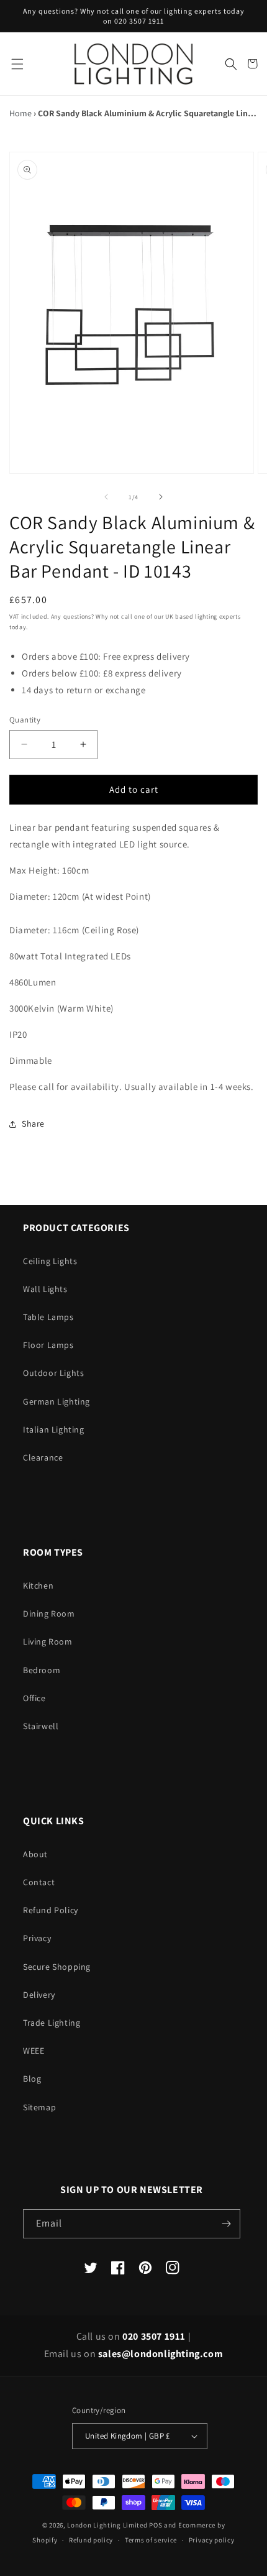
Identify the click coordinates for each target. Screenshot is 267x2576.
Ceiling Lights (50, 1261)
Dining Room (49, 1613)
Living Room (48, 1641)
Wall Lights (45, 1289)
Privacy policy (212, 2540)
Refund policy (91, 2540)
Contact (39, 1882)
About (35, 1854)
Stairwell (41, 1726)
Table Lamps (48, 1317)
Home (20, 113)
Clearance (43, 1457)
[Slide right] (161, 497)
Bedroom (42, 1670)
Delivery (39, 1995)
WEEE (34, 2051)
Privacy (37, 1938)
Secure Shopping (57, 1967)
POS (156, 2525)
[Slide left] (106, 497)
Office (34, 1698)
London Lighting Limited (107, 2525)
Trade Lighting (52, 2023)
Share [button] (33, 1124)
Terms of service (151, 2540)
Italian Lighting (54, 1429)
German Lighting (57, 1401)
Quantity (25, 720)
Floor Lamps (48, 1345)
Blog (32, 2079)
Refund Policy (51, 1910)
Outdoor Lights (53, 1373)
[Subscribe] (226, 2224)
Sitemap (39, 2107)
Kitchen (38, 1586)
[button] (17, 64)
